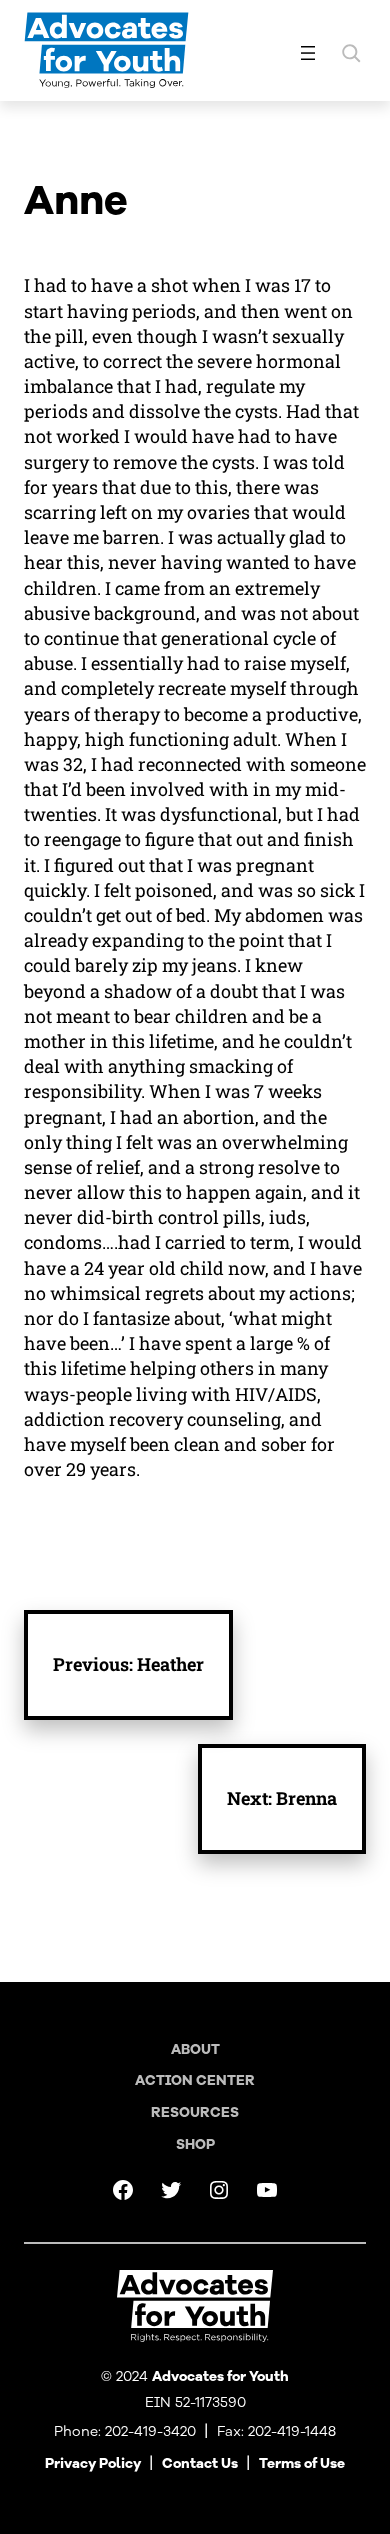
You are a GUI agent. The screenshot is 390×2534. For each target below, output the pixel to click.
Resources (195, 2112)
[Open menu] (308, 53)
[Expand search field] (351, 53)
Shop (195, 2144)
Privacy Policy (93, 2463)
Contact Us (200, 2463)
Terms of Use (302, 2463)
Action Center (195, 2080)
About (195, 2049)
